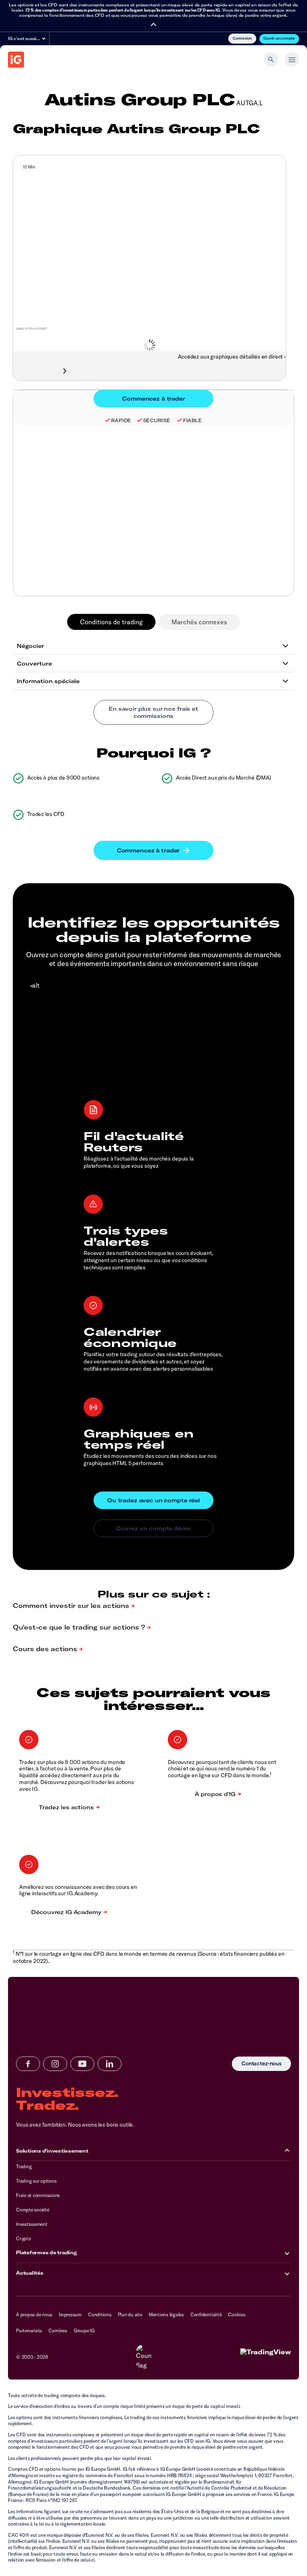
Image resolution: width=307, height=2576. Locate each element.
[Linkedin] (110, 2064)
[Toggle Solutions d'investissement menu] (287, 2151)
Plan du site (130, 2314)
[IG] (16, 60)
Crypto (24, 2238)
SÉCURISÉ (157, 420)
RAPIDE (121, 420)
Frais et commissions (38, 2195)
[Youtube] (82, 2064)
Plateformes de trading (46, 2252)
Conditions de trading (111, 622)
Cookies (236, 2314)
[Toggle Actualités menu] (287, 2273)
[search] (271, 60)
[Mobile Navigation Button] (292, 60)
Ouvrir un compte (279, 38)
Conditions (100, 2314)
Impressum (70, 2314)
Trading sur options (36, 2181)
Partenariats (29, 2330)
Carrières (58, 2330)
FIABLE (192, 420)
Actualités (30, 2273)
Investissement (32, 2224)
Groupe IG (84, 2330)
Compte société (33, 2210)
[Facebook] (28, 2064)
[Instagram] (55, 2064)
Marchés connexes (199, 622)
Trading (24, 2166)
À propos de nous (34, 2314)
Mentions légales (166, 2314)
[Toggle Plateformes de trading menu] (287, 2253)
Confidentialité (206, 2314)
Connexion (242, 38)
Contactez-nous (261, 2064)
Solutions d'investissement (52, 2151)
